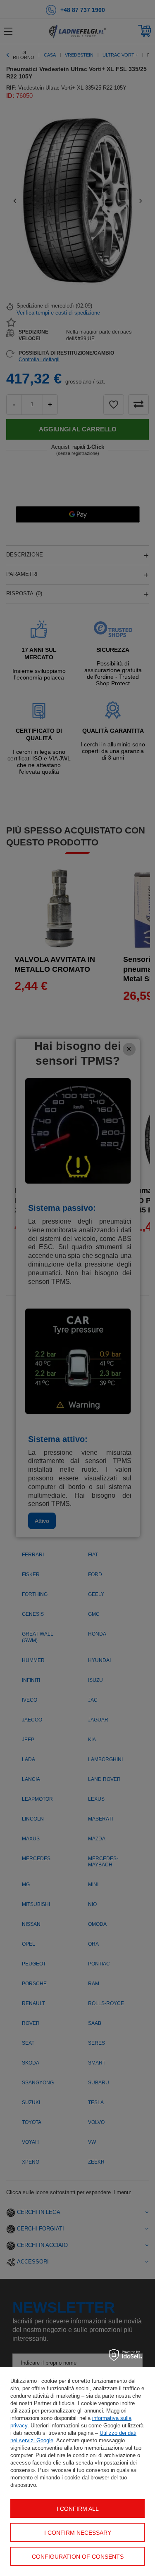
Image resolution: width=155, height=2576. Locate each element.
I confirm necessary (78, 2533)
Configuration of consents (78, 2557)
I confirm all (78, 2509)
